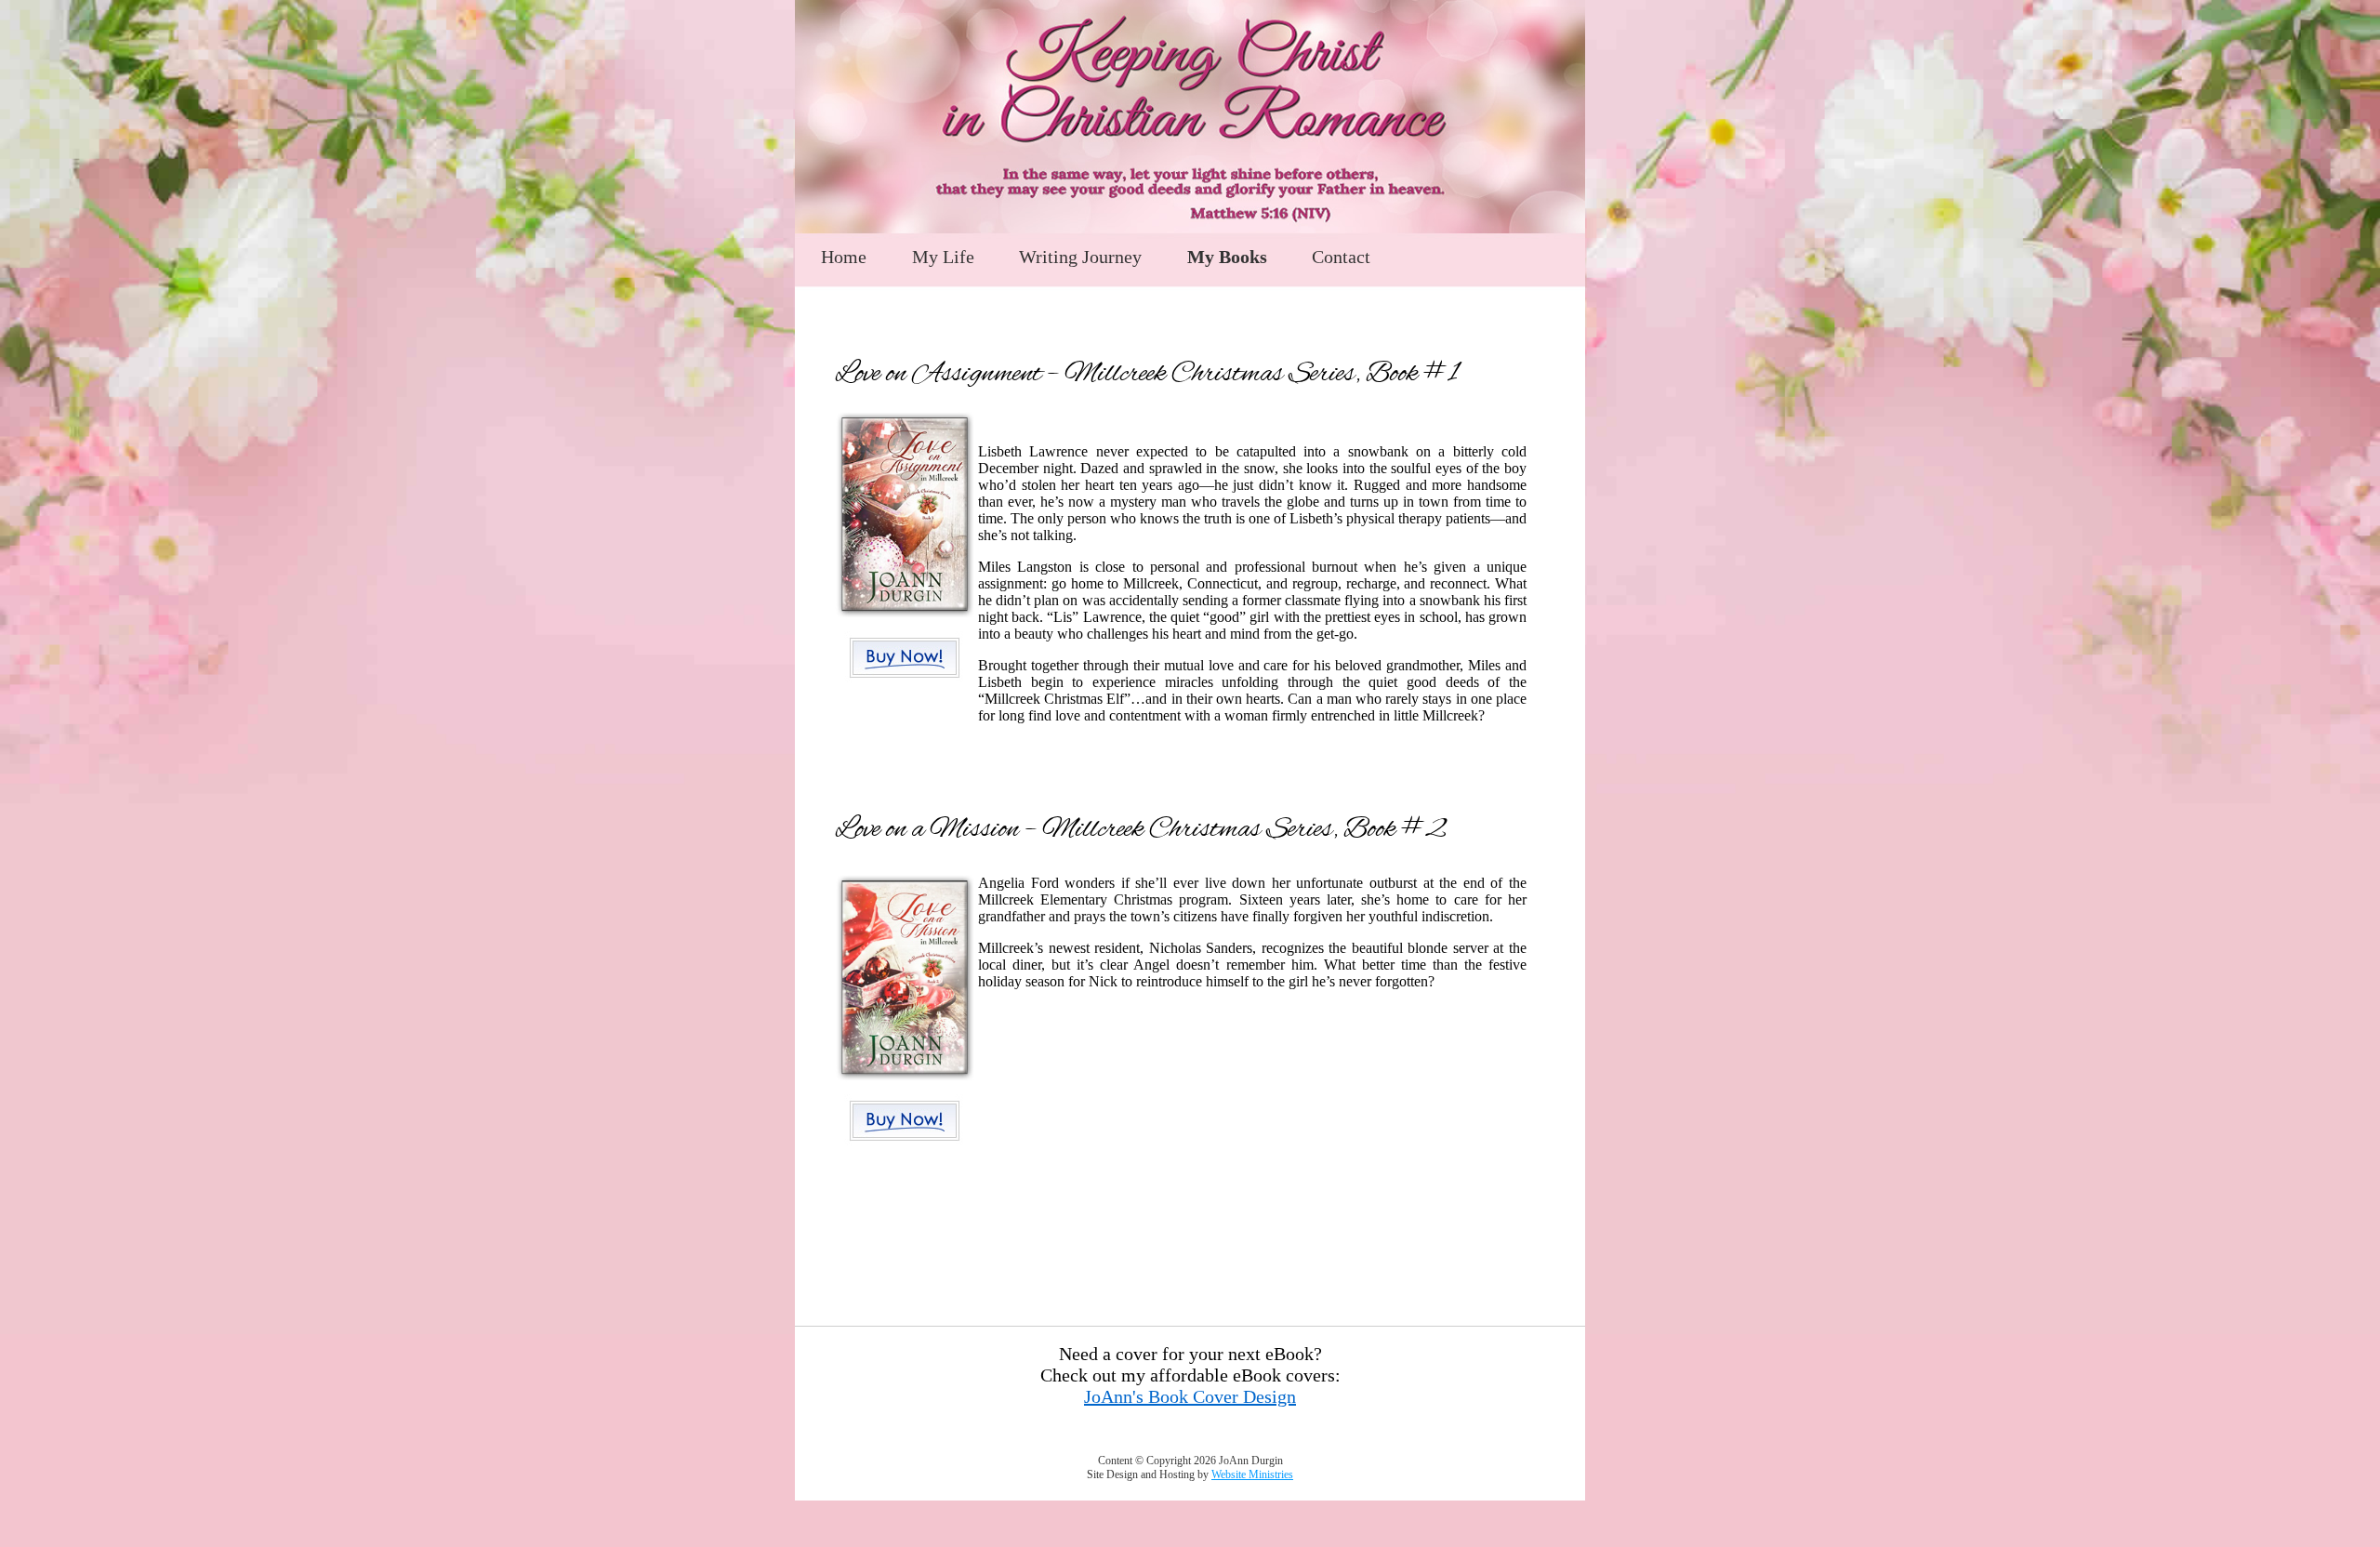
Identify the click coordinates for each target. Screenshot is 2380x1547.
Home (844, 257)
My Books (1227, 257)
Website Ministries (1252, 1474)
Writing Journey (1080, 257)
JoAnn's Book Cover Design (1190, 1396)
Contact (1341, 257)
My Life (943, 257)
